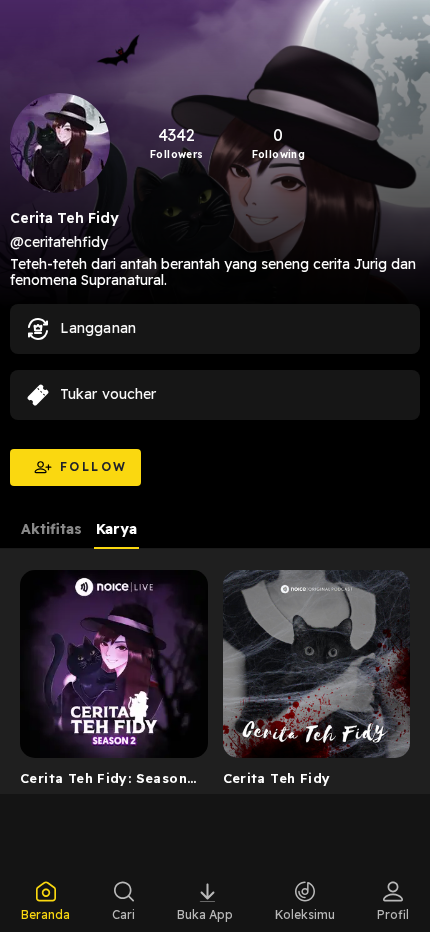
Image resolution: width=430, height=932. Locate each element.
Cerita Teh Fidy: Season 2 (103, 782)
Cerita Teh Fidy (277, 778)
